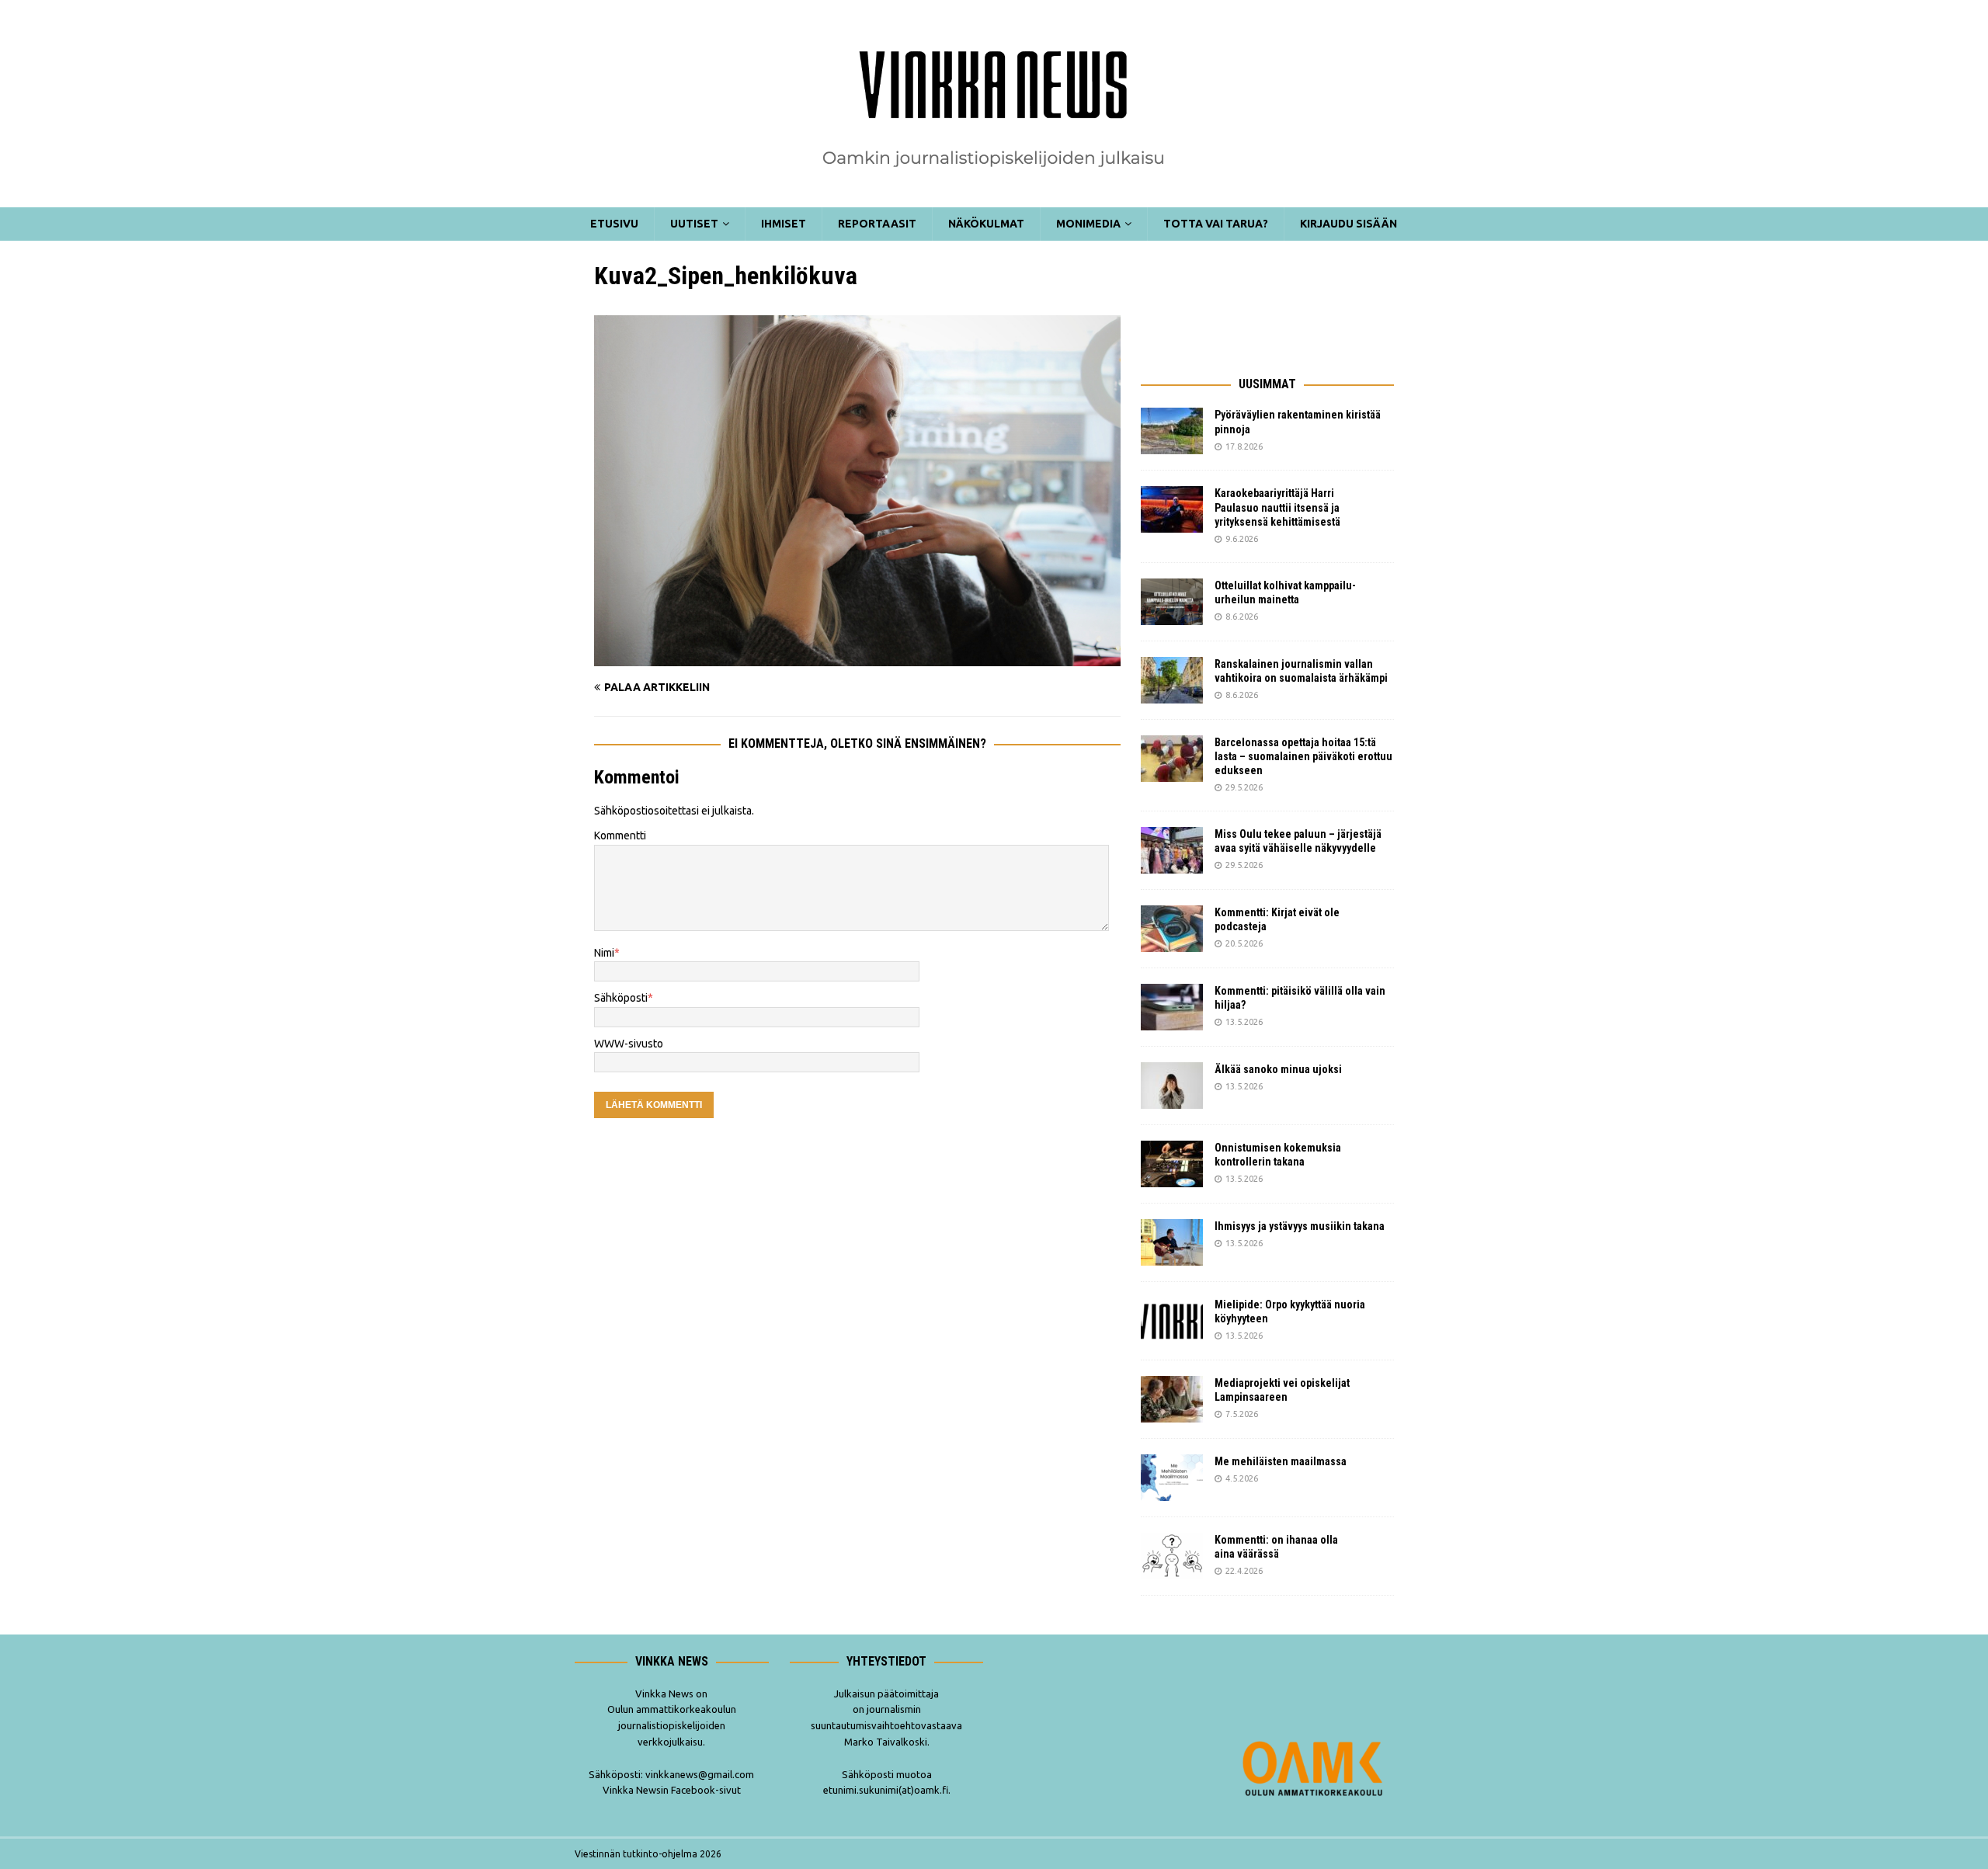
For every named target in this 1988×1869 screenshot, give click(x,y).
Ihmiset (784, 224)
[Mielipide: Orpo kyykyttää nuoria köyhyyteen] (1172, 1321)
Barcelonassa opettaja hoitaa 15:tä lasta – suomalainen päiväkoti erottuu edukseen (1303, 756)
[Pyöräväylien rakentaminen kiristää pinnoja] (1172, 431)
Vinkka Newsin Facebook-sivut (672, 1790)
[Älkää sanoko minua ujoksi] (1172, 1086)
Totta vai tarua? (1216, 224)
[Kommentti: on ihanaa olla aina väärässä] (1172, 1556)
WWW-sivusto (629, 1044)
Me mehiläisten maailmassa (1281, 1461)
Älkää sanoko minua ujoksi (1278, 1069)
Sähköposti (621, 998)
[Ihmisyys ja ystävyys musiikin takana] (1172, 1242)
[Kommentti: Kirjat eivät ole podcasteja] (1172, 929)
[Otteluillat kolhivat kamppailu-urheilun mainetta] (1172, 602)
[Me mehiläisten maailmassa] (1172, 1478)
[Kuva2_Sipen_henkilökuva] (857, 658)
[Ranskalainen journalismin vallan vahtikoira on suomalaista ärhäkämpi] (1172, 680)
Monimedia (1088, 224)
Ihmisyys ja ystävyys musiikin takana (1302, 1226)
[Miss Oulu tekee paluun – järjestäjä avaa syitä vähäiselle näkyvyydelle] (1172, 850)
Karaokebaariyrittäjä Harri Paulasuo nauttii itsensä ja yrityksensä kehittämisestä (1279, 507)
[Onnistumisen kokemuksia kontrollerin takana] (1172, 1164)
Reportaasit (877, 224)
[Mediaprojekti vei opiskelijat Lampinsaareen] (1172, 1399)
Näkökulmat (986, 224)
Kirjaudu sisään (1349, 224)
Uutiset (694, 224)
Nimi (604, 953)
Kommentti (620, 835)
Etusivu (614, 224)
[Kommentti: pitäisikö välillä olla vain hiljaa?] (1172, 1007)
